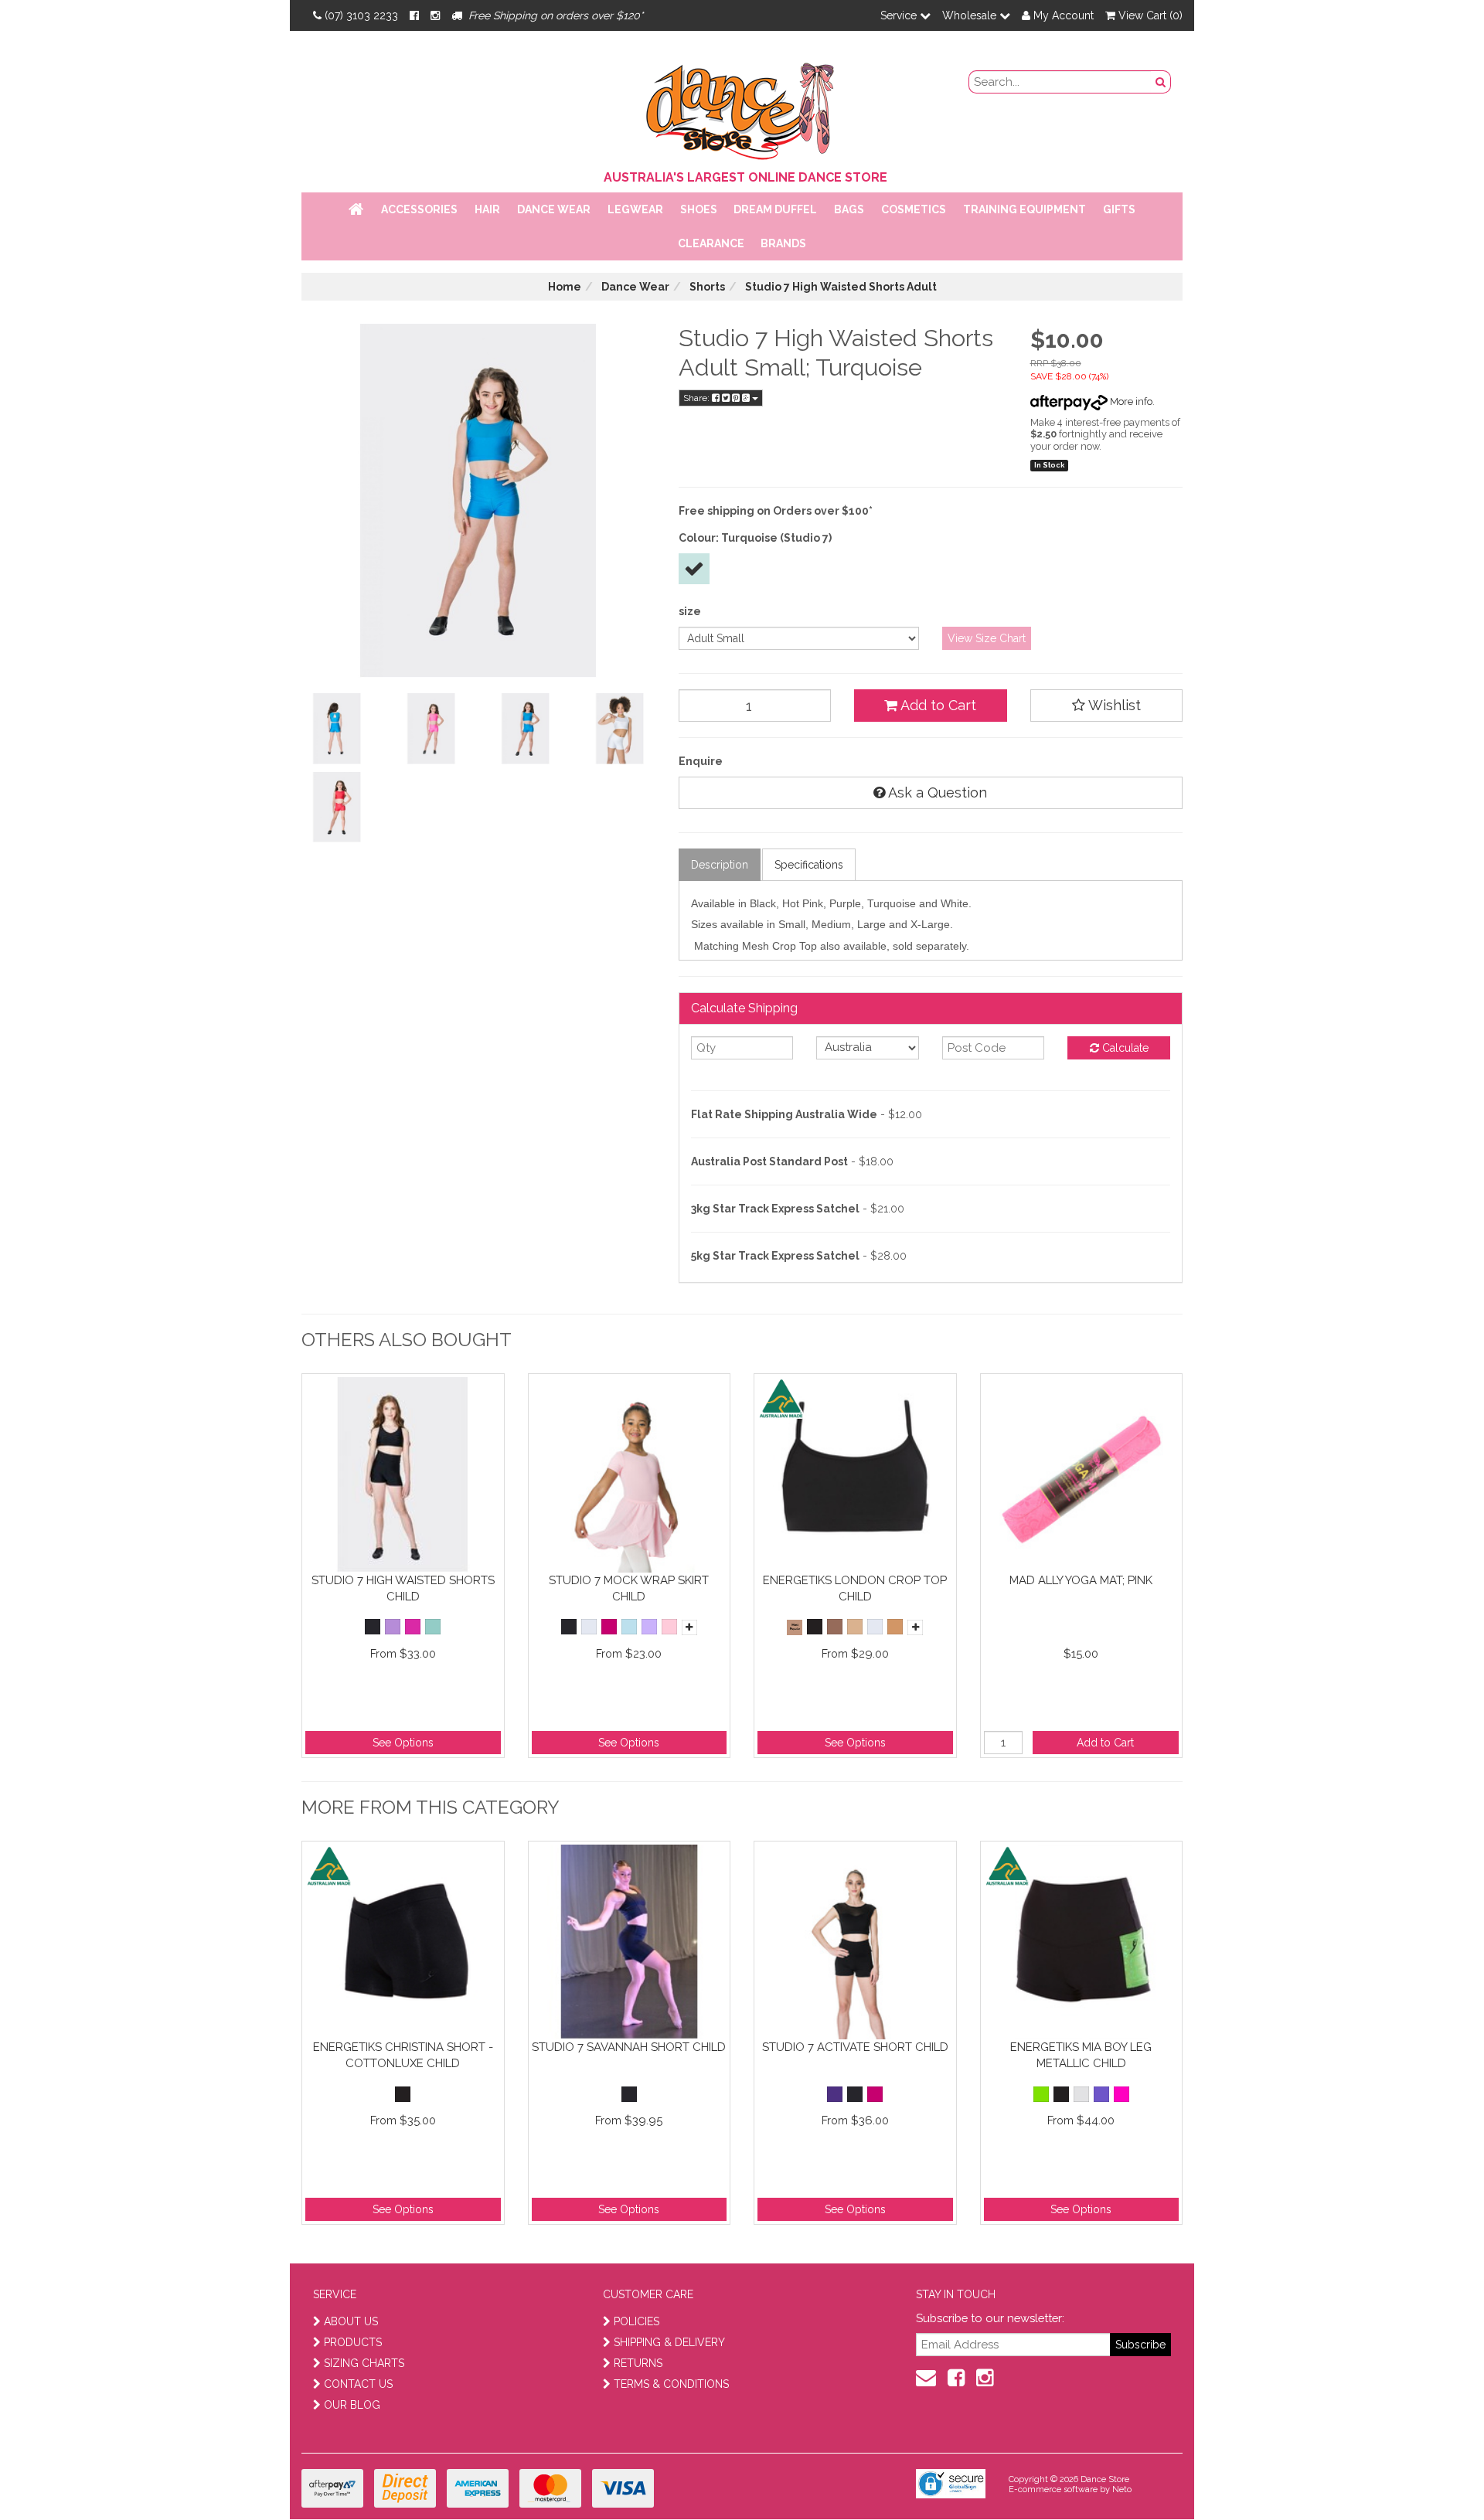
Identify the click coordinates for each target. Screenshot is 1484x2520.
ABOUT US (351, 2321)
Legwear (635, 209)
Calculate (1124, 1048)
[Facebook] (414, 15)
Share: (698, 398)
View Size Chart (987, 638)
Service (900, 15)
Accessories (419, 209)
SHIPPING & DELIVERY (669, 2342)
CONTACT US (358, 2384)
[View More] (689, 1627)
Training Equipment (1025, 209)
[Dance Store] (742, 107)
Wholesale (971, 15)
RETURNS (638, 2363)
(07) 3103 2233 (361, 15)
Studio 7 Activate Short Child (855, 2047)
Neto (1122, 2489)
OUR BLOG (352, 2405)
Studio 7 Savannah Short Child (629, 2047)
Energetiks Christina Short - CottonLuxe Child (403, 2055)
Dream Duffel (775, 209)
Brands (783, 243)
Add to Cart (937, 705)
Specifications (809, 865)
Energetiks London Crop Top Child (855, 1588)
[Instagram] (435, 15)
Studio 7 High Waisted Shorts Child (403, 1588)
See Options (403, 1743)
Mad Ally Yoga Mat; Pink (1081, 1580)
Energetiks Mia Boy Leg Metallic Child (1081, 2055)
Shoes (699, 209)
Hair (487, 209)
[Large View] (337, 729)
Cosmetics (914, 209)
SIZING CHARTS (364, 2363)
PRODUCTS (353, 2342)
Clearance (711, 243)
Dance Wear (554, 209)
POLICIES (636, 2321)
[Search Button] (1161, 82)
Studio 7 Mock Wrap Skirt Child (629, 1588)
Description (720, 865)
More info (1130, 401)
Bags (849, 209)
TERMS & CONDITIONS (671, 2384)
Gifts (1119, 209)
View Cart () (1149, 15)
